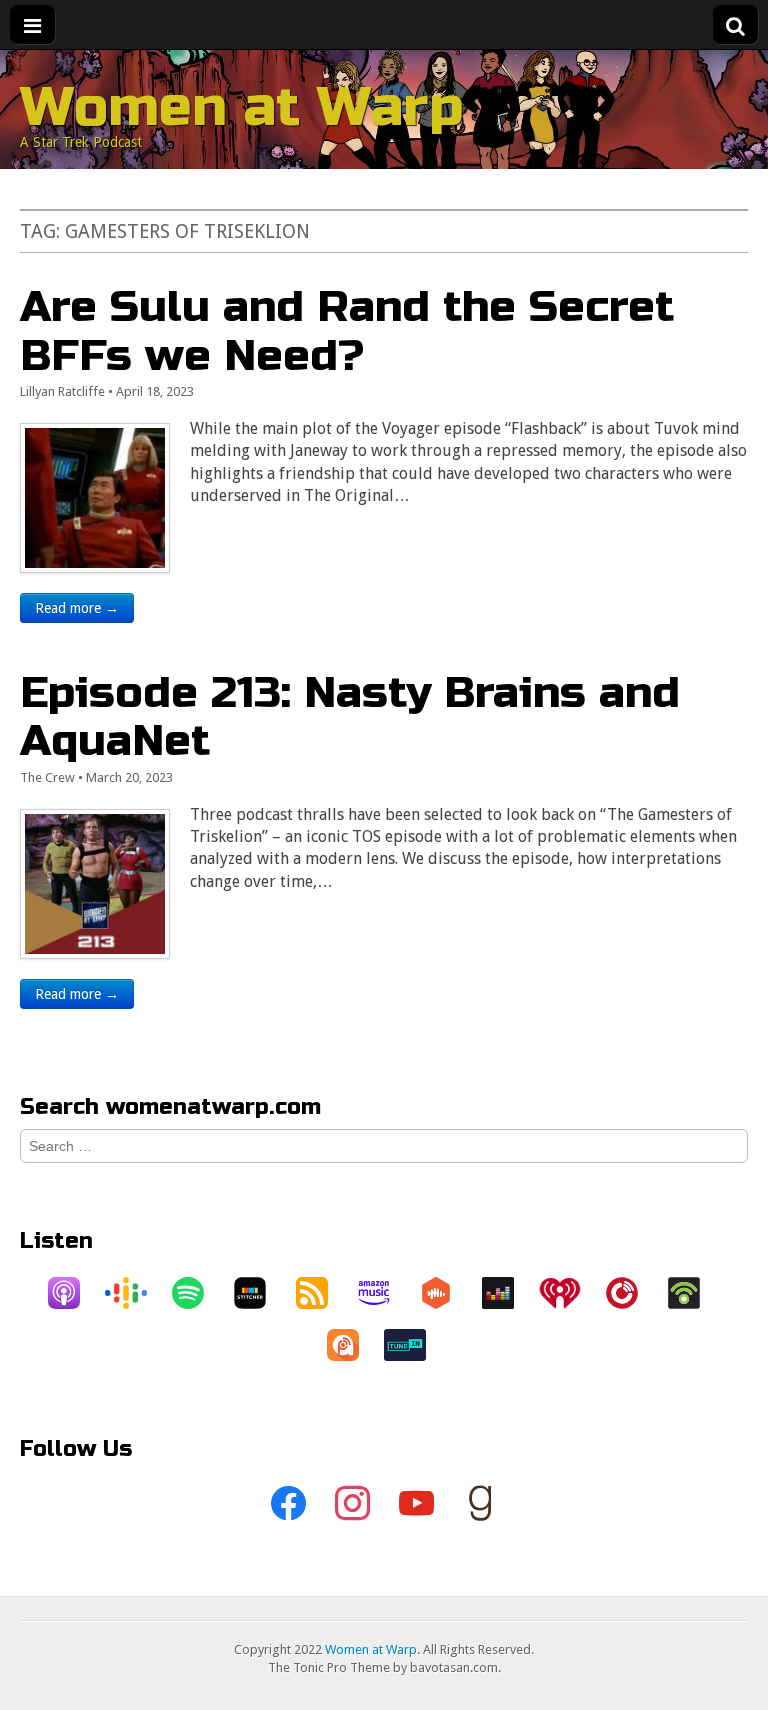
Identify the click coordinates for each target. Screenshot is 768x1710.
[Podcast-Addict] (353, 1345)
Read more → (77, 608)
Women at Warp (242, 107)
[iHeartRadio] (570, 1293)
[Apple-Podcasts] (74, 1293)
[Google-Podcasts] (136, 1293)
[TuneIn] (415, 1345)
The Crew (47, 777)
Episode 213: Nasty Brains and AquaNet (350, 716)
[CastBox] (446, 1293)
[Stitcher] (260, 1293)
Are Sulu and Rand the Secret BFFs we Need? (347, 330)
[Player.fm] (632, 1293)
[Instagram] (352, 1504)
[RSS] (322, 1293)
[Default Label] (416, 1504)
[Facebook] (288, 1504)
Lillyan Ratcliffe (62, 391)
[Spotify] (198, 1293)
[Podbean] (694, 1293)
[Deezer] (508, 1293)
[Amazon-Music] (384, 1293)
